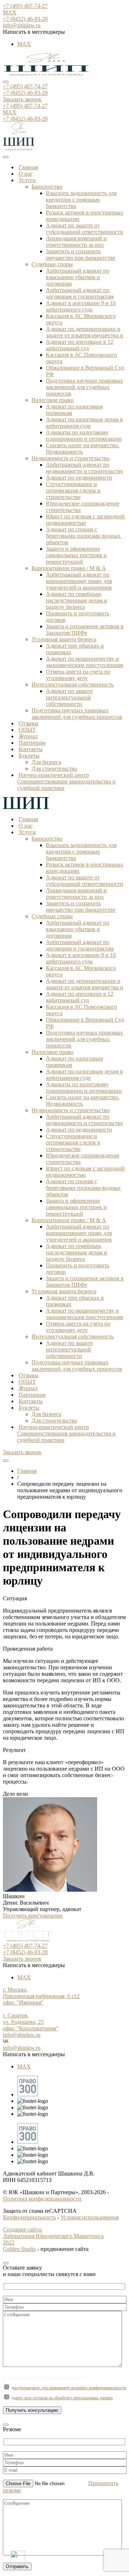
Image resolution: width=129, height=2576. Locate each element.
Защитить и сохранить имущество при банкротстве (81, 255)
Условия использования (90, 2217)
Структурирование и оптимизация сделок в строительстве (73, 491)
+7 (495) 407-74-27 (25, 6)
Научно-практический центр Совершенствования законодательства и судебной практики (66, 781)
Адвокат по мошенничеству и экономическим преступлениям (85, 662)
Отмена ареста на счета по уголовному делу (78, 675)
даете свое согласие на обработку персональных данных (63, 2398)
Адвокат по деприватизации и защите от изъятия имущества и (85, 332)
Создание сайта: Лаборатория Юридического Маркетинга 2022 (53, 2236)
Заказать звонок (22, 99)
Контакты (31, 749)
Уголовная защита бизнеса (64, 639)
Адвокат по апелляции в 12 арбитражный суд (80, 345)
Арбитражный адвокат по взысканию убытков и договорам (78, 277)
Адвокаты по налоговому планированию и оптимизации (84, 436)
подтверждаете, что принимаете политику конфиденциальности (70, 2388)
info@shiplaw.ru (22, 25)
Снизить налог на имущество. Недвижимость (83, 448)
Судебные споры (52, 264)
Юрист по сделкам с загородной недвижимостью (85, 520)
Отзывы (28, 723)
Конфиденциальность (29, 2217)
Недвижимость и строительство (71, 458)
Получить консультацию (33, 1916)
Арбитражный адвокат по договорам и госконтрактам (80, 293)
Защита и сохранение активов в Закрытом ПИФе (85, 630)
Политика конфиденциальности (42, 2199)
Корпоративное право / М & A (69, 568)
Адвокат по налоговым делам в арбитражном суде (84, 423)
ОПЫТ (27, 730)
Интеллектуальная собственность (73, 685)
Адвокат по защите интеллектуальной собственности (69, 697)
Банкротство (47, 187)
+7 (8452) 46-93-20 (25, 19)
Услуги (27, 180)
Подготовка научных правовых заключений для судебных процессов (84, 387)
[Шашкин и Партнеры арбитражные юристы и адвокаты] (46, 73)
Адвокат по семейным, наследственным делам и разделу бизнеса (77, 600)
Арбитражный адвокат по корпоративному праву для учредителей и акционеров (79, 581)
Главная (28, 167)
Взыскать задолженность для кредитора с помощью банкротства (81, 200)
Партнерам (32, 743)
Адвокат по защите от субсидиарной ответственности (85, 229)
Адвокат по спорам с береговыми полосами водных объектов (83, 536)
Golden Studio (19, 2249)
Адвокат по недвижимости (79, 478)
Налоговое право (52, 400)
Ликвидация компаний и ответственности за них (76, 242)
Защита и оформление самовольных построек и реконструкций (76, 555)
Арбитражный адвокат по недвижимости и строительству (85, 468)
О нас (26, 174)
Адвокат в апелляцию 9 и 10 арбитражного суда (81, 306)
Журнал (28, 736)
